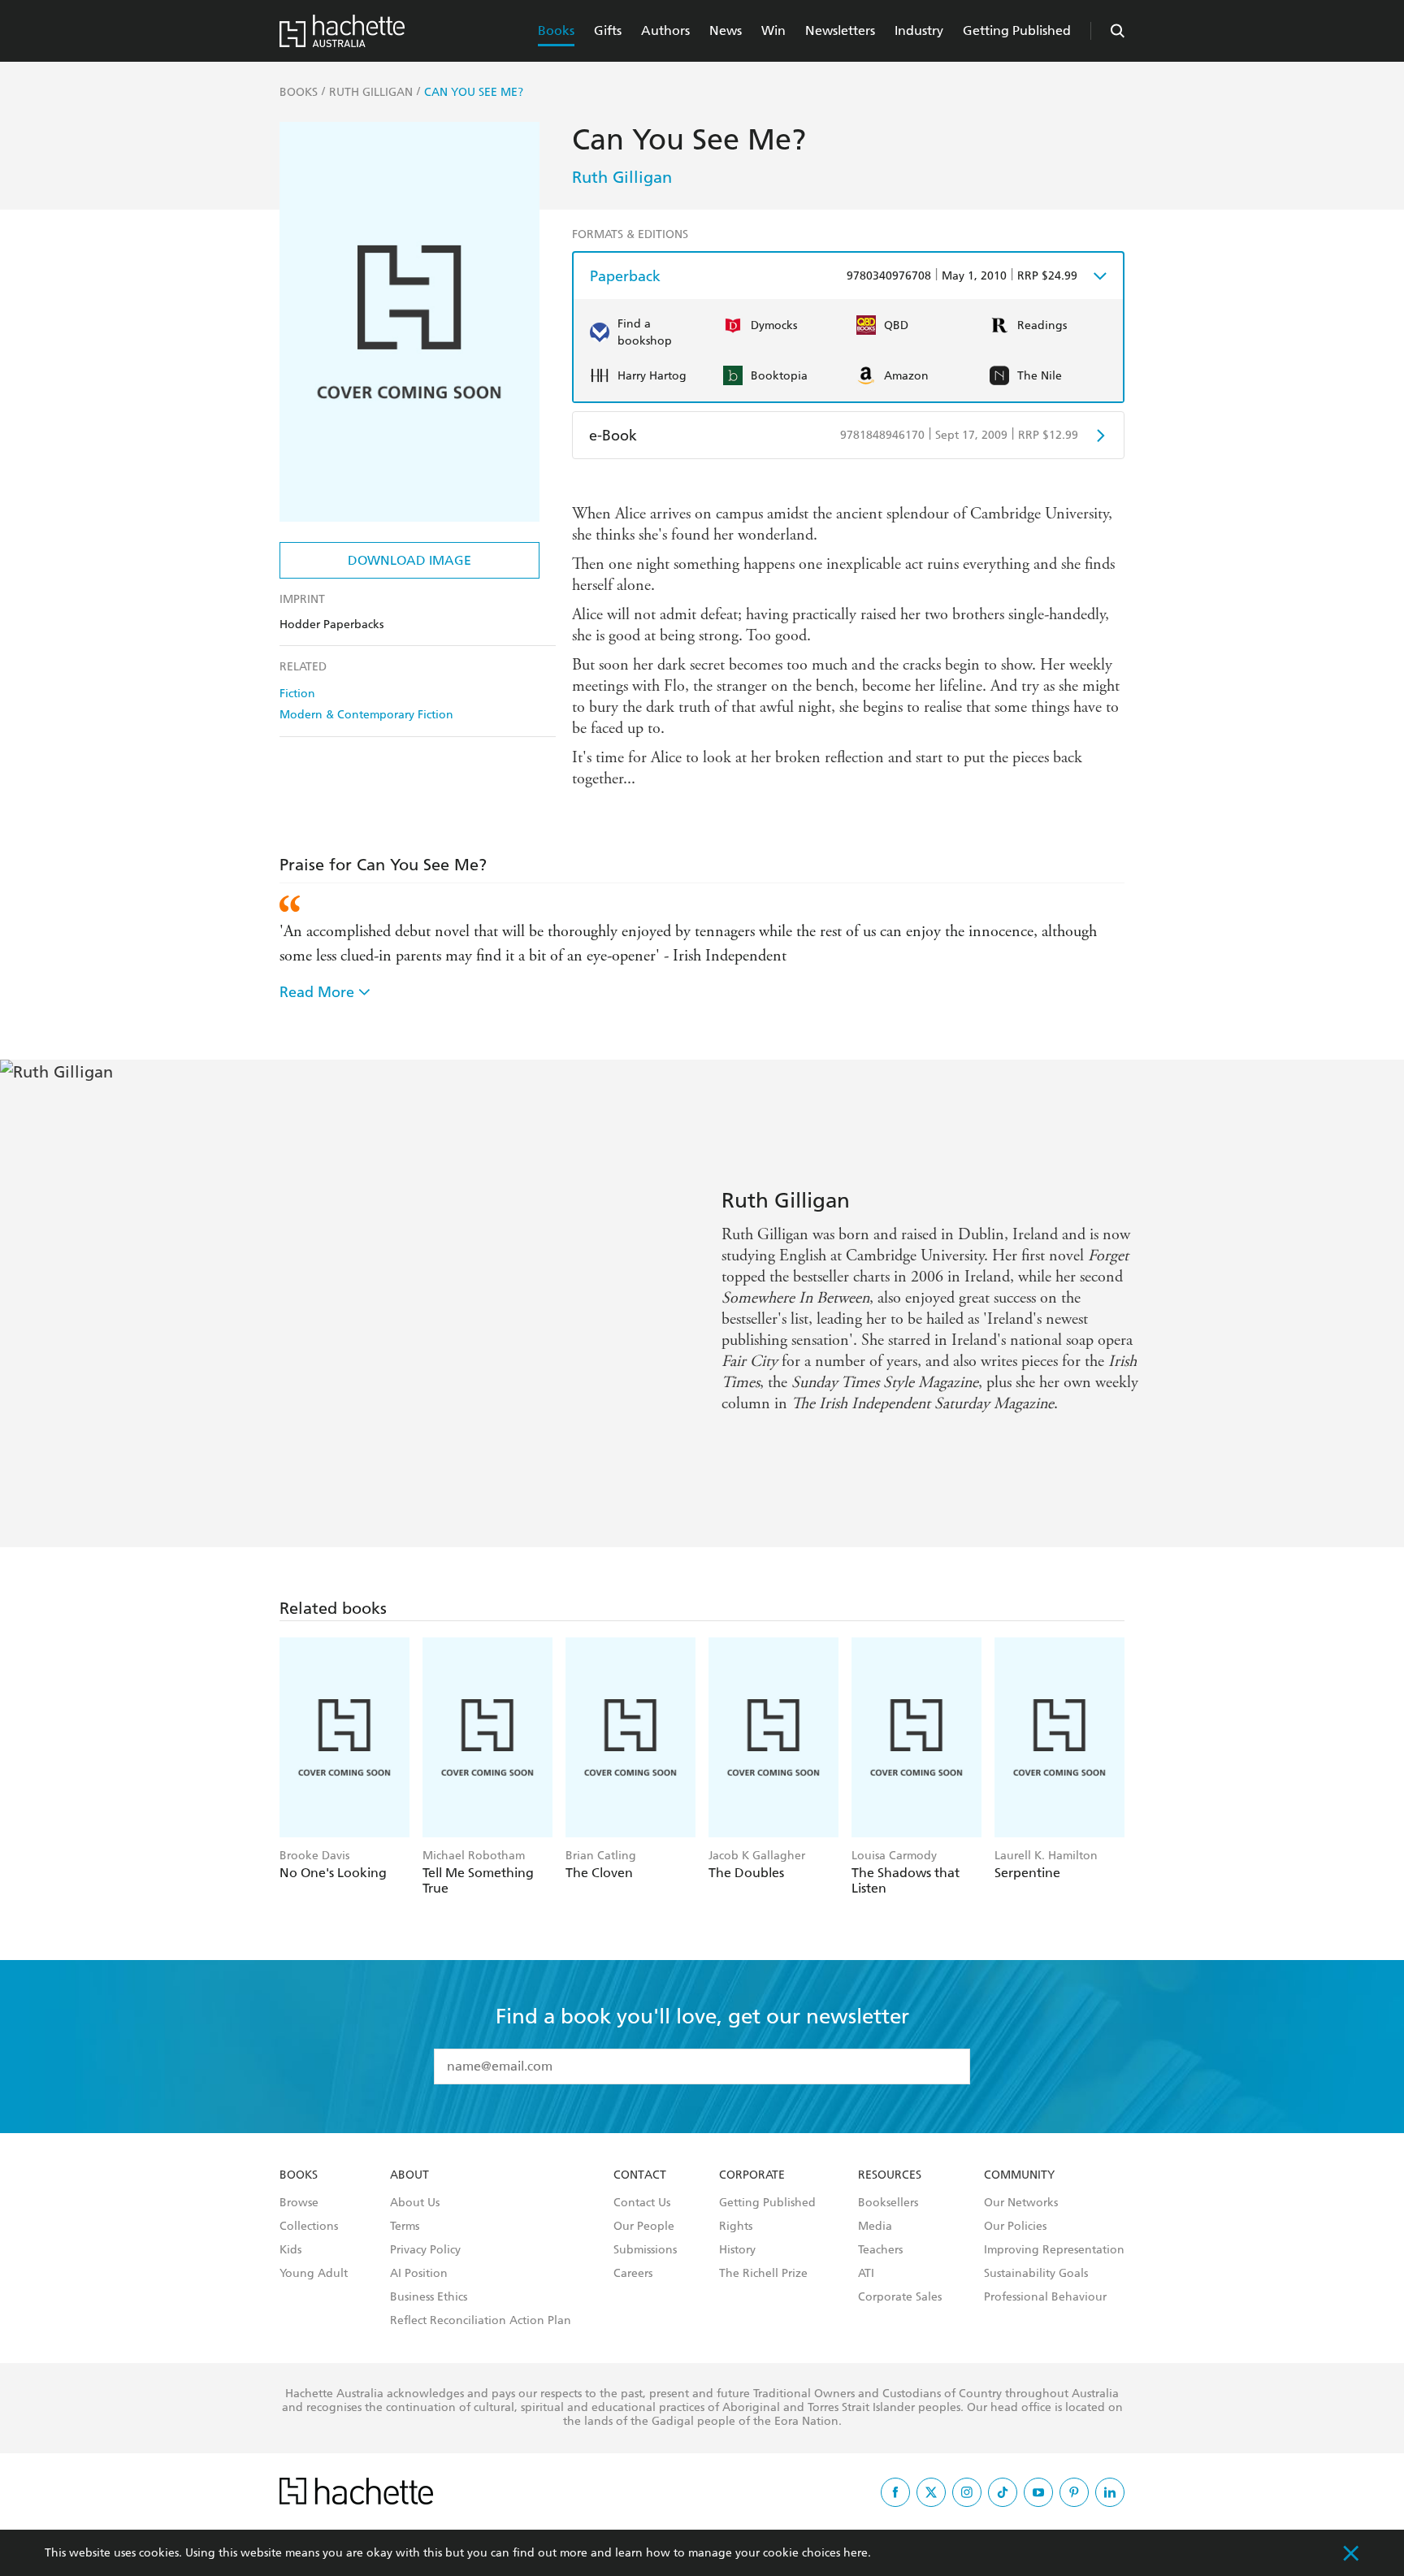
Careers (633, 2274)
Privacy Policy (425, 2250)
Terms (405, 2227)
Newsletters (840, 30)
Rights (736, 2227)
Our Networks (1021, 2203)
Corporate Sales (900, 2297)
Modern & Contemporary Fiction (366, 715)
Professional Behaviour (1045, 2297)
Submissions (645, 2250)
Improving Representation (1054, 2250)
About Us (415, 2203)
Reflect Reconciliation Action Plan (481, 2321)
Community (1019, 2175)
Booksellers (888, 2203)
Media (875, 2227)
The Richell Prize (763, 2274)
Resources (890, 2175)
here (856, 2553)
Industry (919, 30)
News (726, 30)
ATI (866, 2274)
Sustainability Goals (1036, 2274)
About (409, 2175)
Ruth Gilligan (622, 177)
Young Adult (314, 2274)
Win (773, 30)
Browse (299, 2203)
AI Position (419, 2274)
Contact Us (642, 2203)
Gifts (608, 30)
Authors (665, 30)
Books (556, 30)
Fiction (297, 694)
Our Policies (1015, 2227)
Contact (640, 2175)
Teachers (880, 2250)
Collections (309, 2227)
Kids (290, 2250)
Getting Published (1017, 30)
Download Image (409, 560)
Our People (644, 2227)
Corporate (752, 2175)
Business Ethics (429, 2297)
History (737, 2250)
